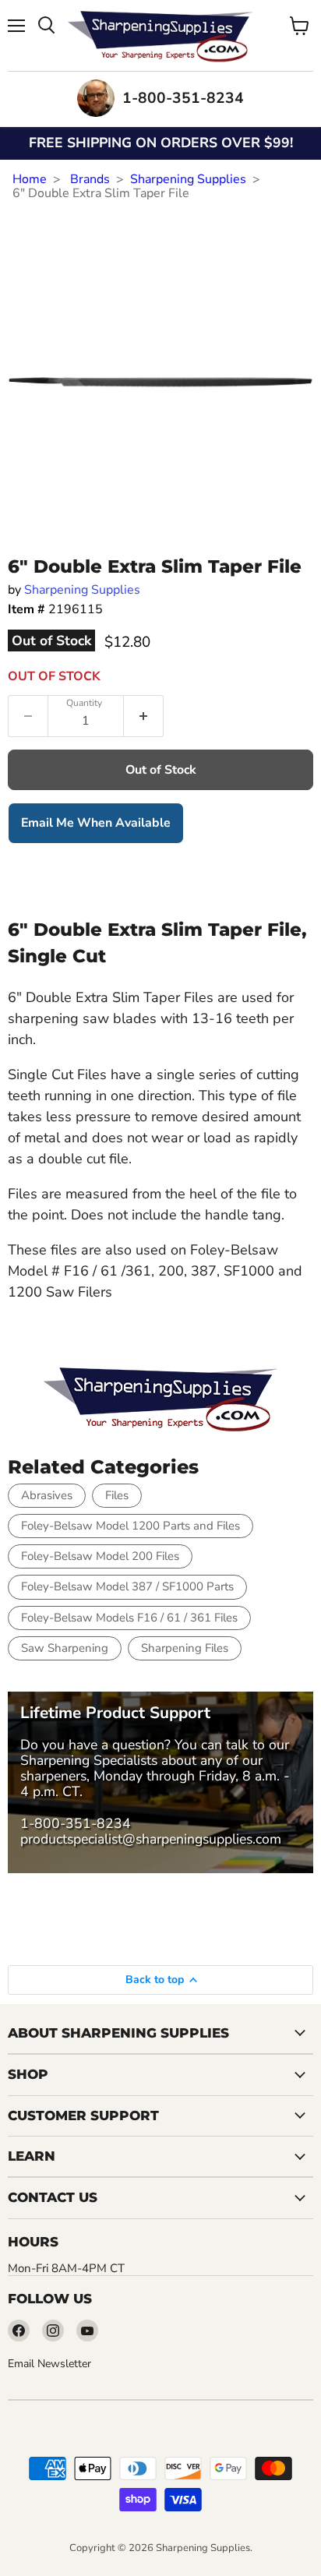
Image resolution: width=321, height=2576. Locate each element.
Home (30, 179)
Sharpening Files (185, 1648)
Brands (90, 179)
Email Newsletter (49, 2364)
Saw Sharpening (65, 1648)
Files (117, 1495)
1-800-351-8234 (76, 1823)
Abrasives (47, 1495)
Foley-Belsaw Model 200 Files (100, 1556)
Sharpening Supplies (188, 179)
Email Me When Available (96, 823)
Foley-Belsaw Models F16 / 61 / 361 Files (129, 1618)
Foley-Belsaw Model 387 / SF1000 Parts (127, 1586)
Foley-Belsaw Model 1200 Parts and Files (131, 1526)
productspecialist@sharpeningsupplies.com (151, 1839)
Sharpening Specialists (89, 1760)
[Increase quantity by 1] (144, 716)
